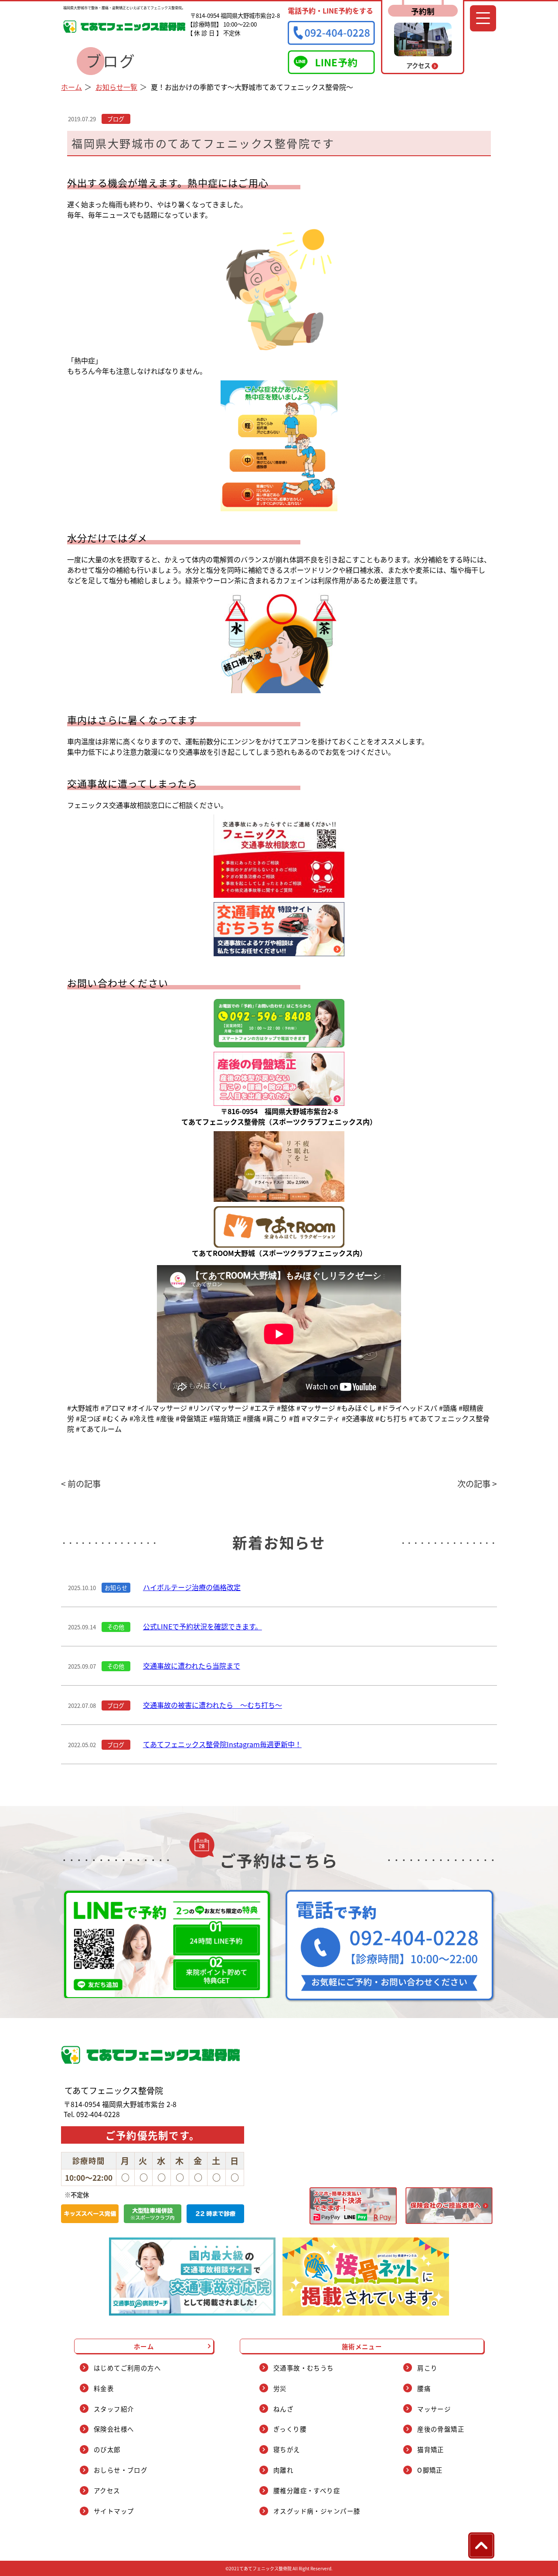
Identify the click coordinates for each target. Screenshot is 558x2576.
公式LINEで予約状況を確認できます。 (202, 1626)
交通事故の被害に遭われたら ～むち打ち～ (213, 1705)
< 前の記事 (81, 1484)
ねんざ (283, 2409)
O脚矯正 (430, 2470)
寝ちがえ (287, 2449)
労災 (280, 2388)
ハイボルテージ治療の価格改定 (192, 1587)
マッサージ (434, 2409)
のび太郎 (107, 2449)
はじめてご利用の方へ (127, 2368)
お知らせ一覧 (116, 87)
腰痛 (424, 2388)
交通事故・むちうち (304, 2368)
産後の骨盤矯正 (441, 2429)
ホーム (71, 87)
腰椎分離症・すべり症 (307, 2490)
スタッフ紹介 (114, 2409)
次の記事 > (477, 1484)
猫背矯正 (431, 2449)
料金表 (104, 2388)
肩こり (427, 2368)
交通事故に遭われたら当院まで (192, 1666)
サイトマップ (114, 2511)
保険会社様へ (114, 2429)
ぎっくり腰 (290, 2429)
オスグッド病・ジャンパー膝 (317, 2511)
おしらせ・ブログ (121, 2470)
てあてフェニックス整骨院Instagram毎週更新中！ (222, 1744)
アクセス (107, 2490)
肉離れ (283, 2470)
